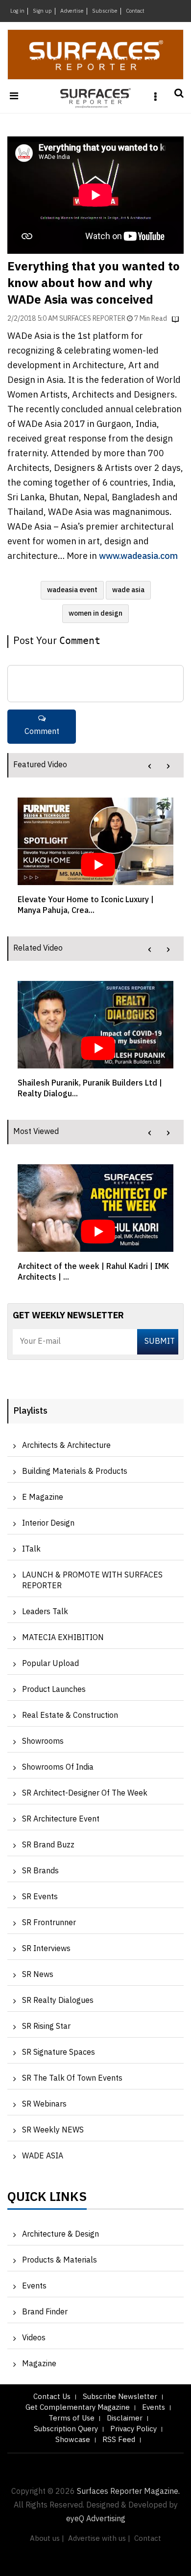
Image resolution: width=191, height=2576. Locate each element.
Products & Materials (60, 2260)
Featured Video (40, 765)
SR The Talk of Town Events (72, 2078)
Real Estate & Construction (70, 1716)
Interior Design (48, 1523)
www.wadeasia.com (138, 556)
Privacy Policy (133, 2429)
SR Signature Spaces (59, 2053)
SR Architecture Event (61, 1819)
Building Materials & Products (75, 1472)
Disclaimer (125, 2418)
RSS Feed (119, 2440)
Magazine (39, 2364)
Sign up (42, 11)
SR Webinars (44, 2104)
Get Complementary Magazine (78, 2408)
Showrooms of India (58, 1767)
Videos (34, 2338)
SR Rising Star (46, 2027)
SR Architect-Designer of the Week (85, 1793)
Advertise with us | (99, 2539)
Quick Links (47, 2199)
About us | (47, 2539)
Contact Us (52, 2397)
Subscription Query (66, 2429)
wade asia (128, 590)
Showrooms (43, 1742)
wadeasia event (72, 590)
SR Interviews (46, 1949)
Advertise (72, 11)
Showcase (73, 2440)
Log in (17, 11)
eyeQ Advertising (96, 2519)
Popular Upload (50, 1664)
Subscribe (105, 11)
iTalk (31, 1549)
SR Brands (40, 1871)
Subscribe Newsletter (120, 2397)
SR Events (40, 1897)
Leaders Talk (45, 1612)
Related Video (38, 948)
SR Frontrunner (49, 1923)
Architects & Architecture (66, 1446)
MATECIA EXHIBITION (63, 1638)
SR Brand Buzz (48, 1845)
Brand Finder (45, 2312)
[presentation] (150, 766)
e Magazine (43, 1498)
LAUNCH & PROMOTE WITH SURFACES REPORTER (92, 1581)
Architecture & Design (60, 2234)
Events (34, 2286)
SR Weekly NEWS (53, 2130)
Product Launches (54, 1690)
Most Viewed (36, 1132)
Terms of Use (72, 2418)
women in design (95, 613)
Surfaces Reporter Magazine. (128, 2492)
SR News (38, 1975)
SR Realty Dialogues (58, 2001)
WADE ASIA (43, 2156)
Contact (135, 11)
